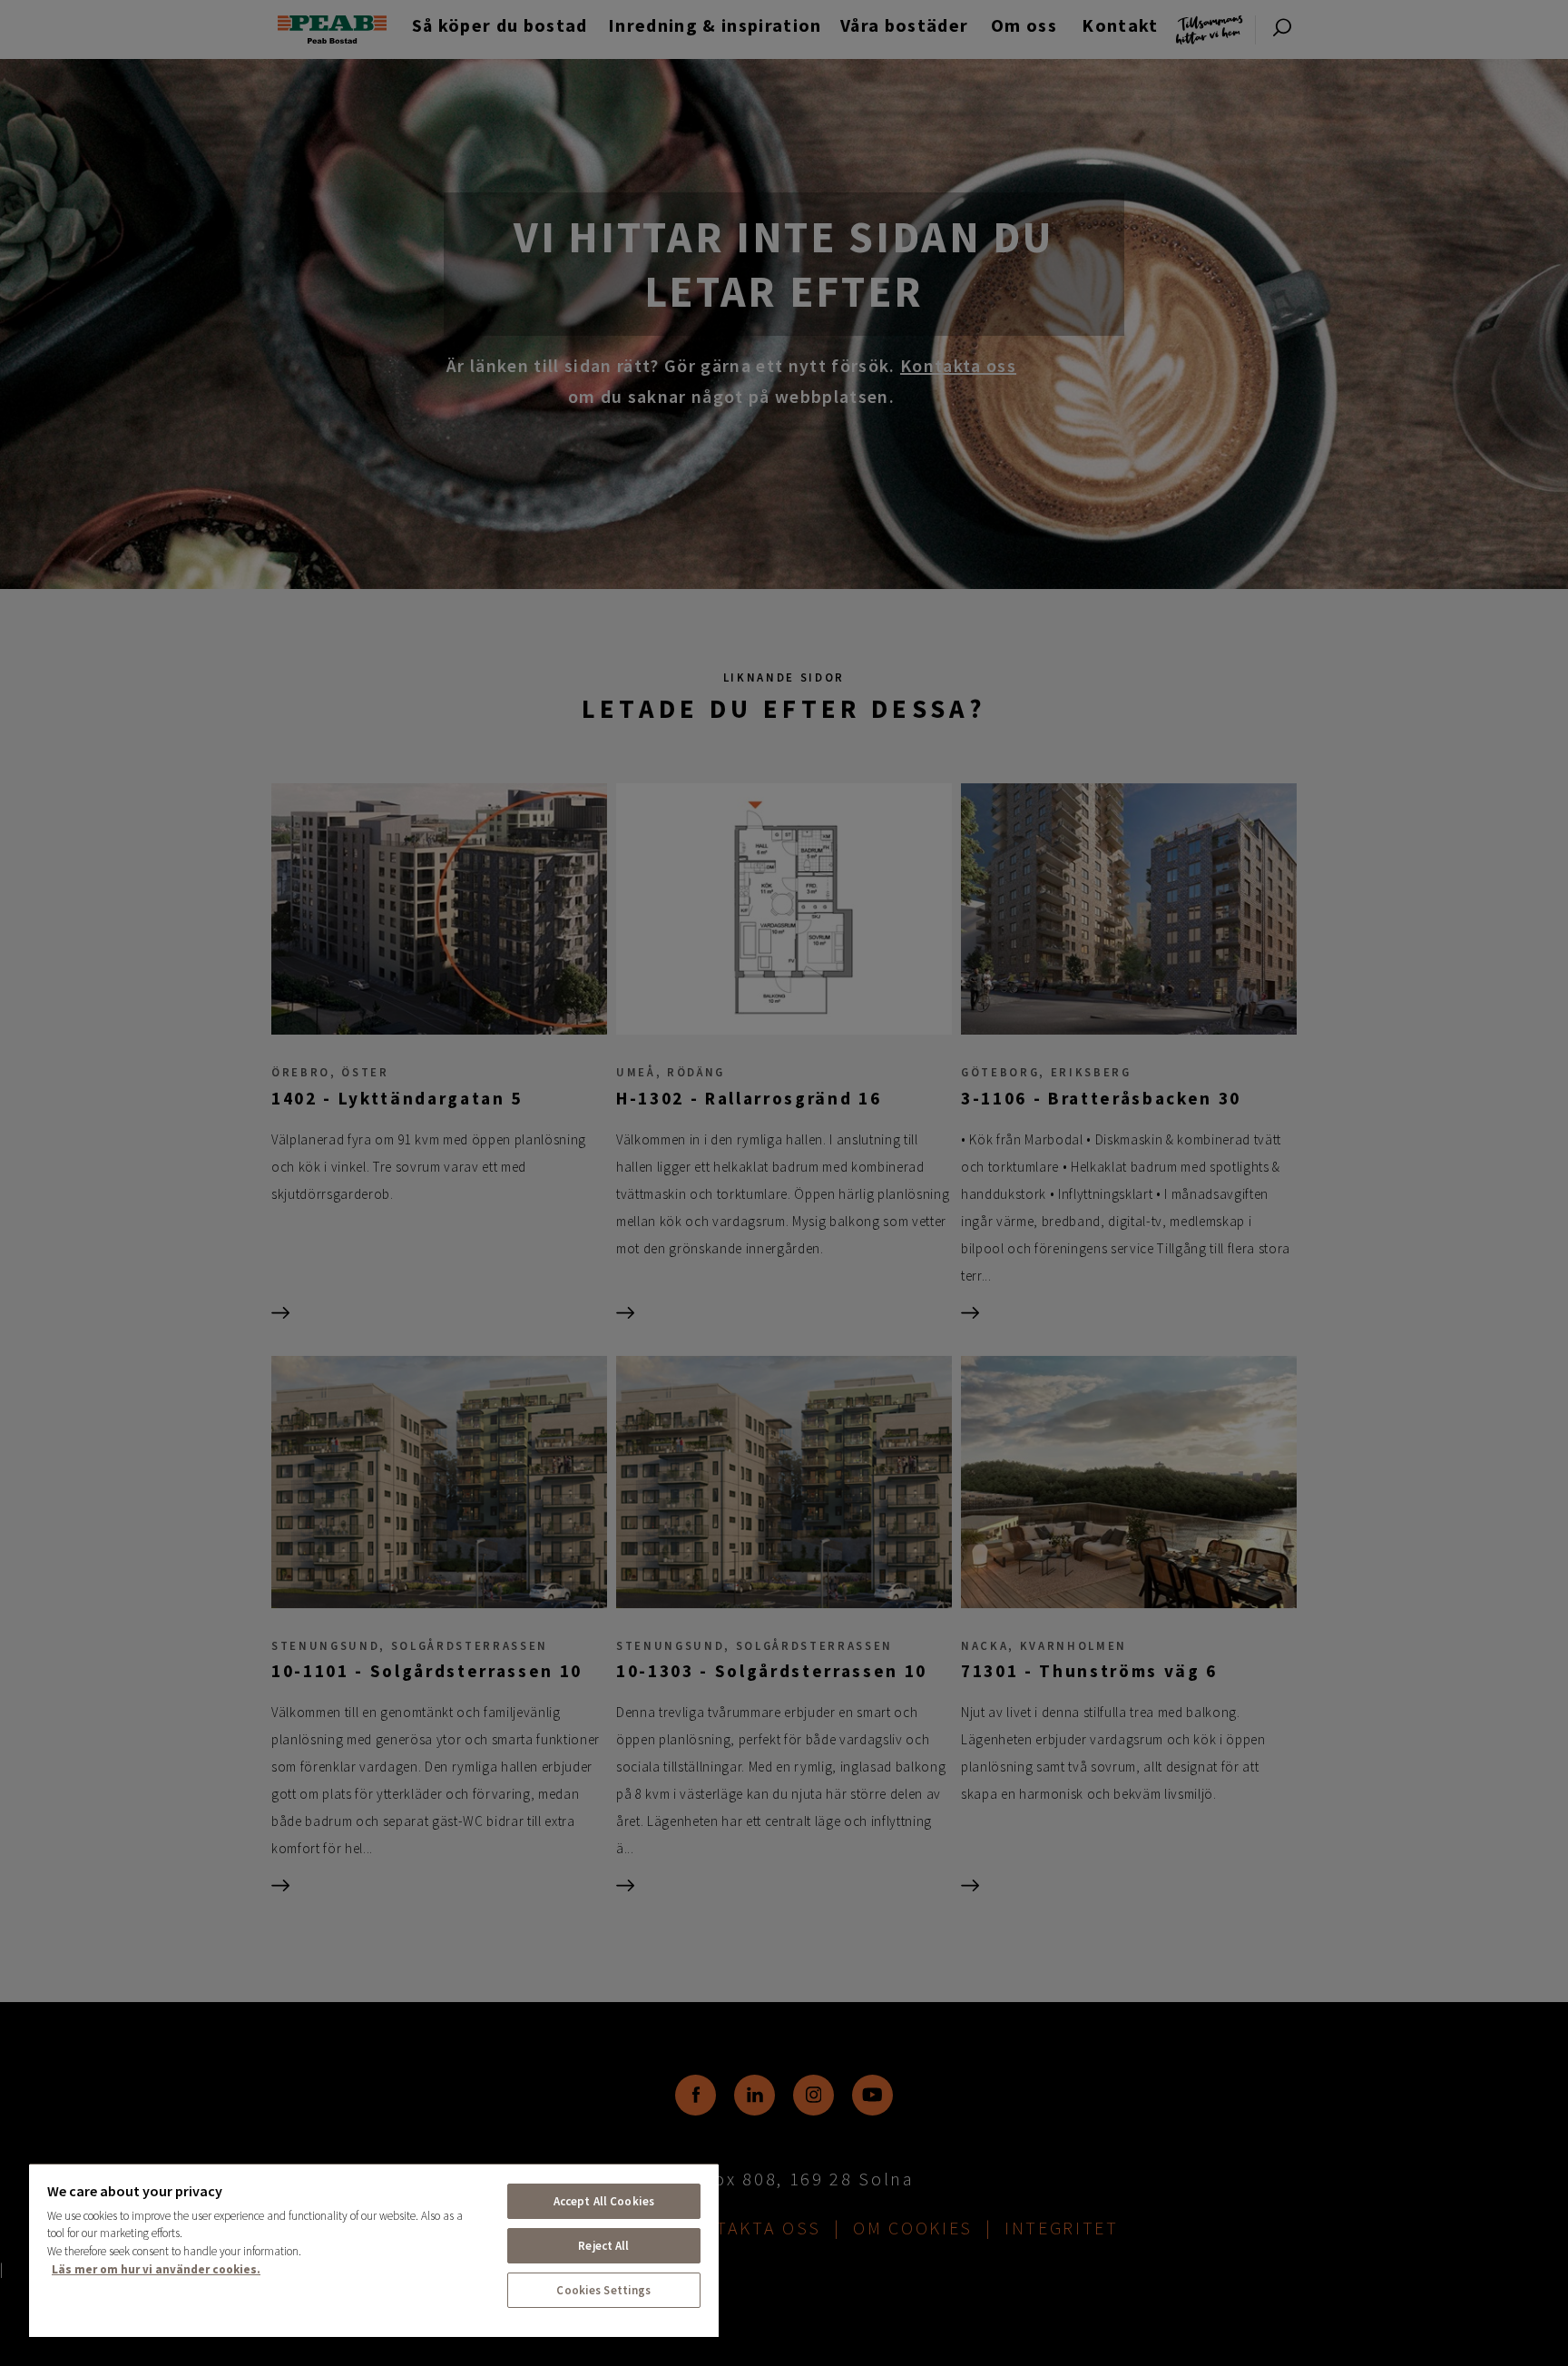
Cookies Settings (603, 2290)
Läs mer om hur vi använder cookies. (156, 2269)
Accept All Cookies (604, 2201)
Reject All (603, 2246)
